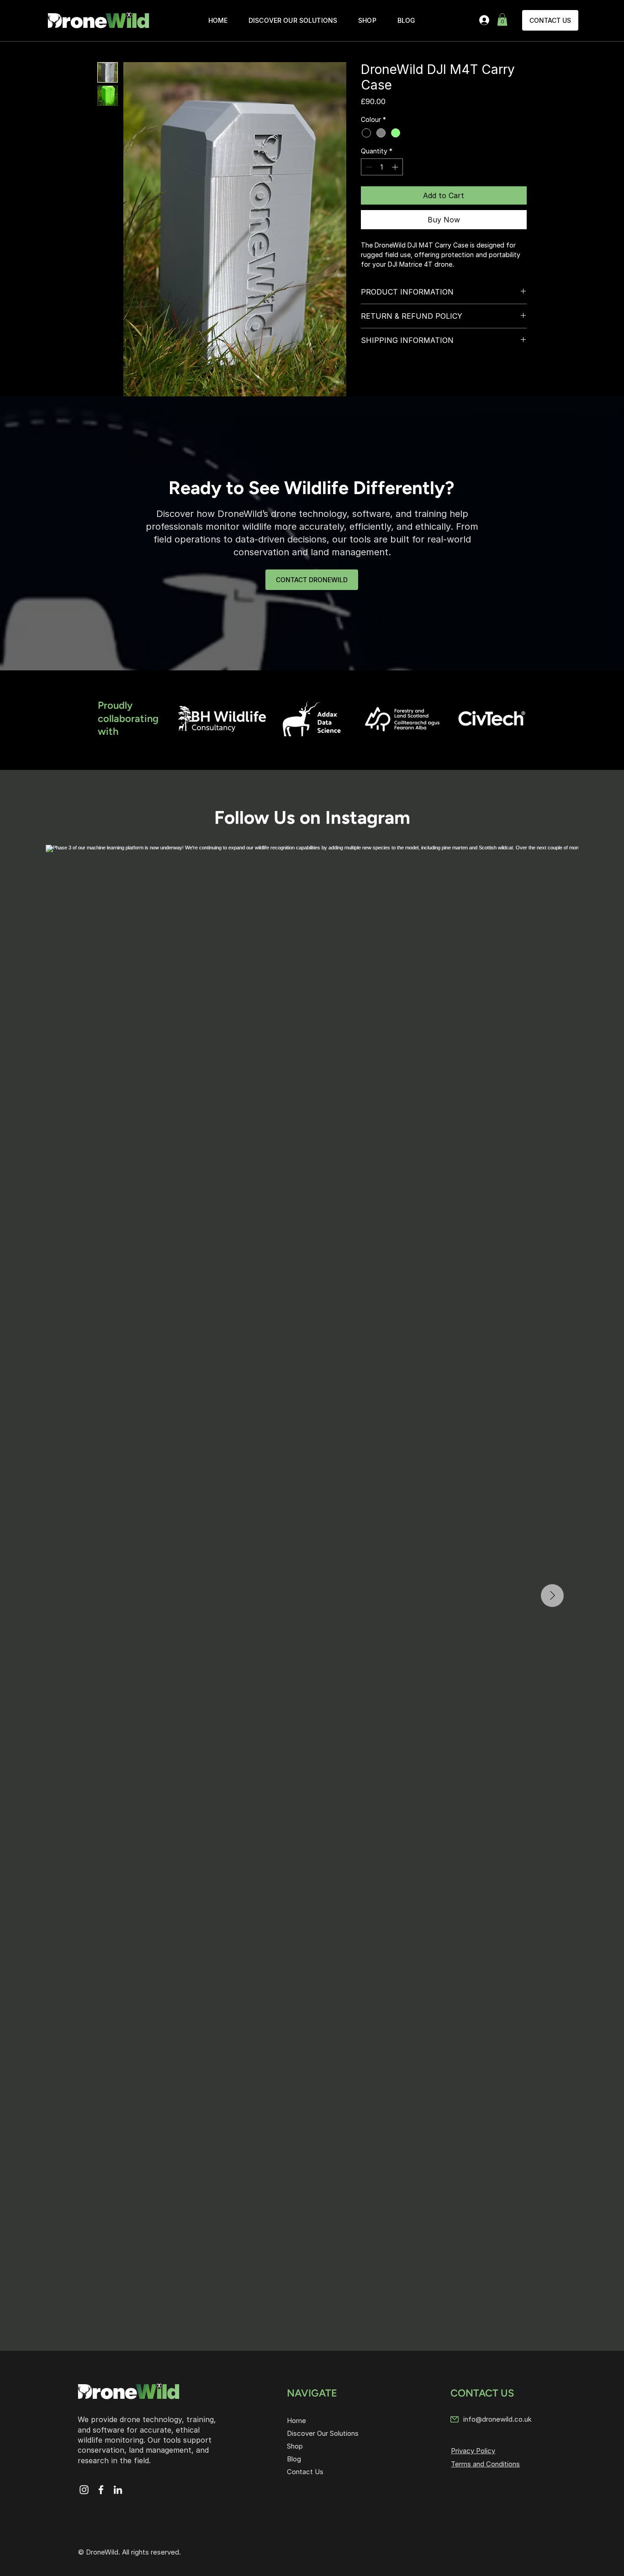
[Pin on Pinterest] (384, 372)
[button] (502, 19)
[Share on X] (419, 372)
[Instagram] (84, 2490)
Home (296, 2421)
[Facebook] (101, 2490)
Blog (294, 2459)
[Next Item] (552, 1596)
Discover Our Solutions (323, 2433)
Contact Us (305, 2472)
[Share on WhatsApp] (402, 372)
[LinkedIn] (118, 2490)
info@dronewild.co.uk (497, 2419)
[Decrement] (368, 167)
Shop (295, 2446)
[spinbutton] (382, 167)
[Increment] (396, 167)
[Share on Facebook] (367, 372)
